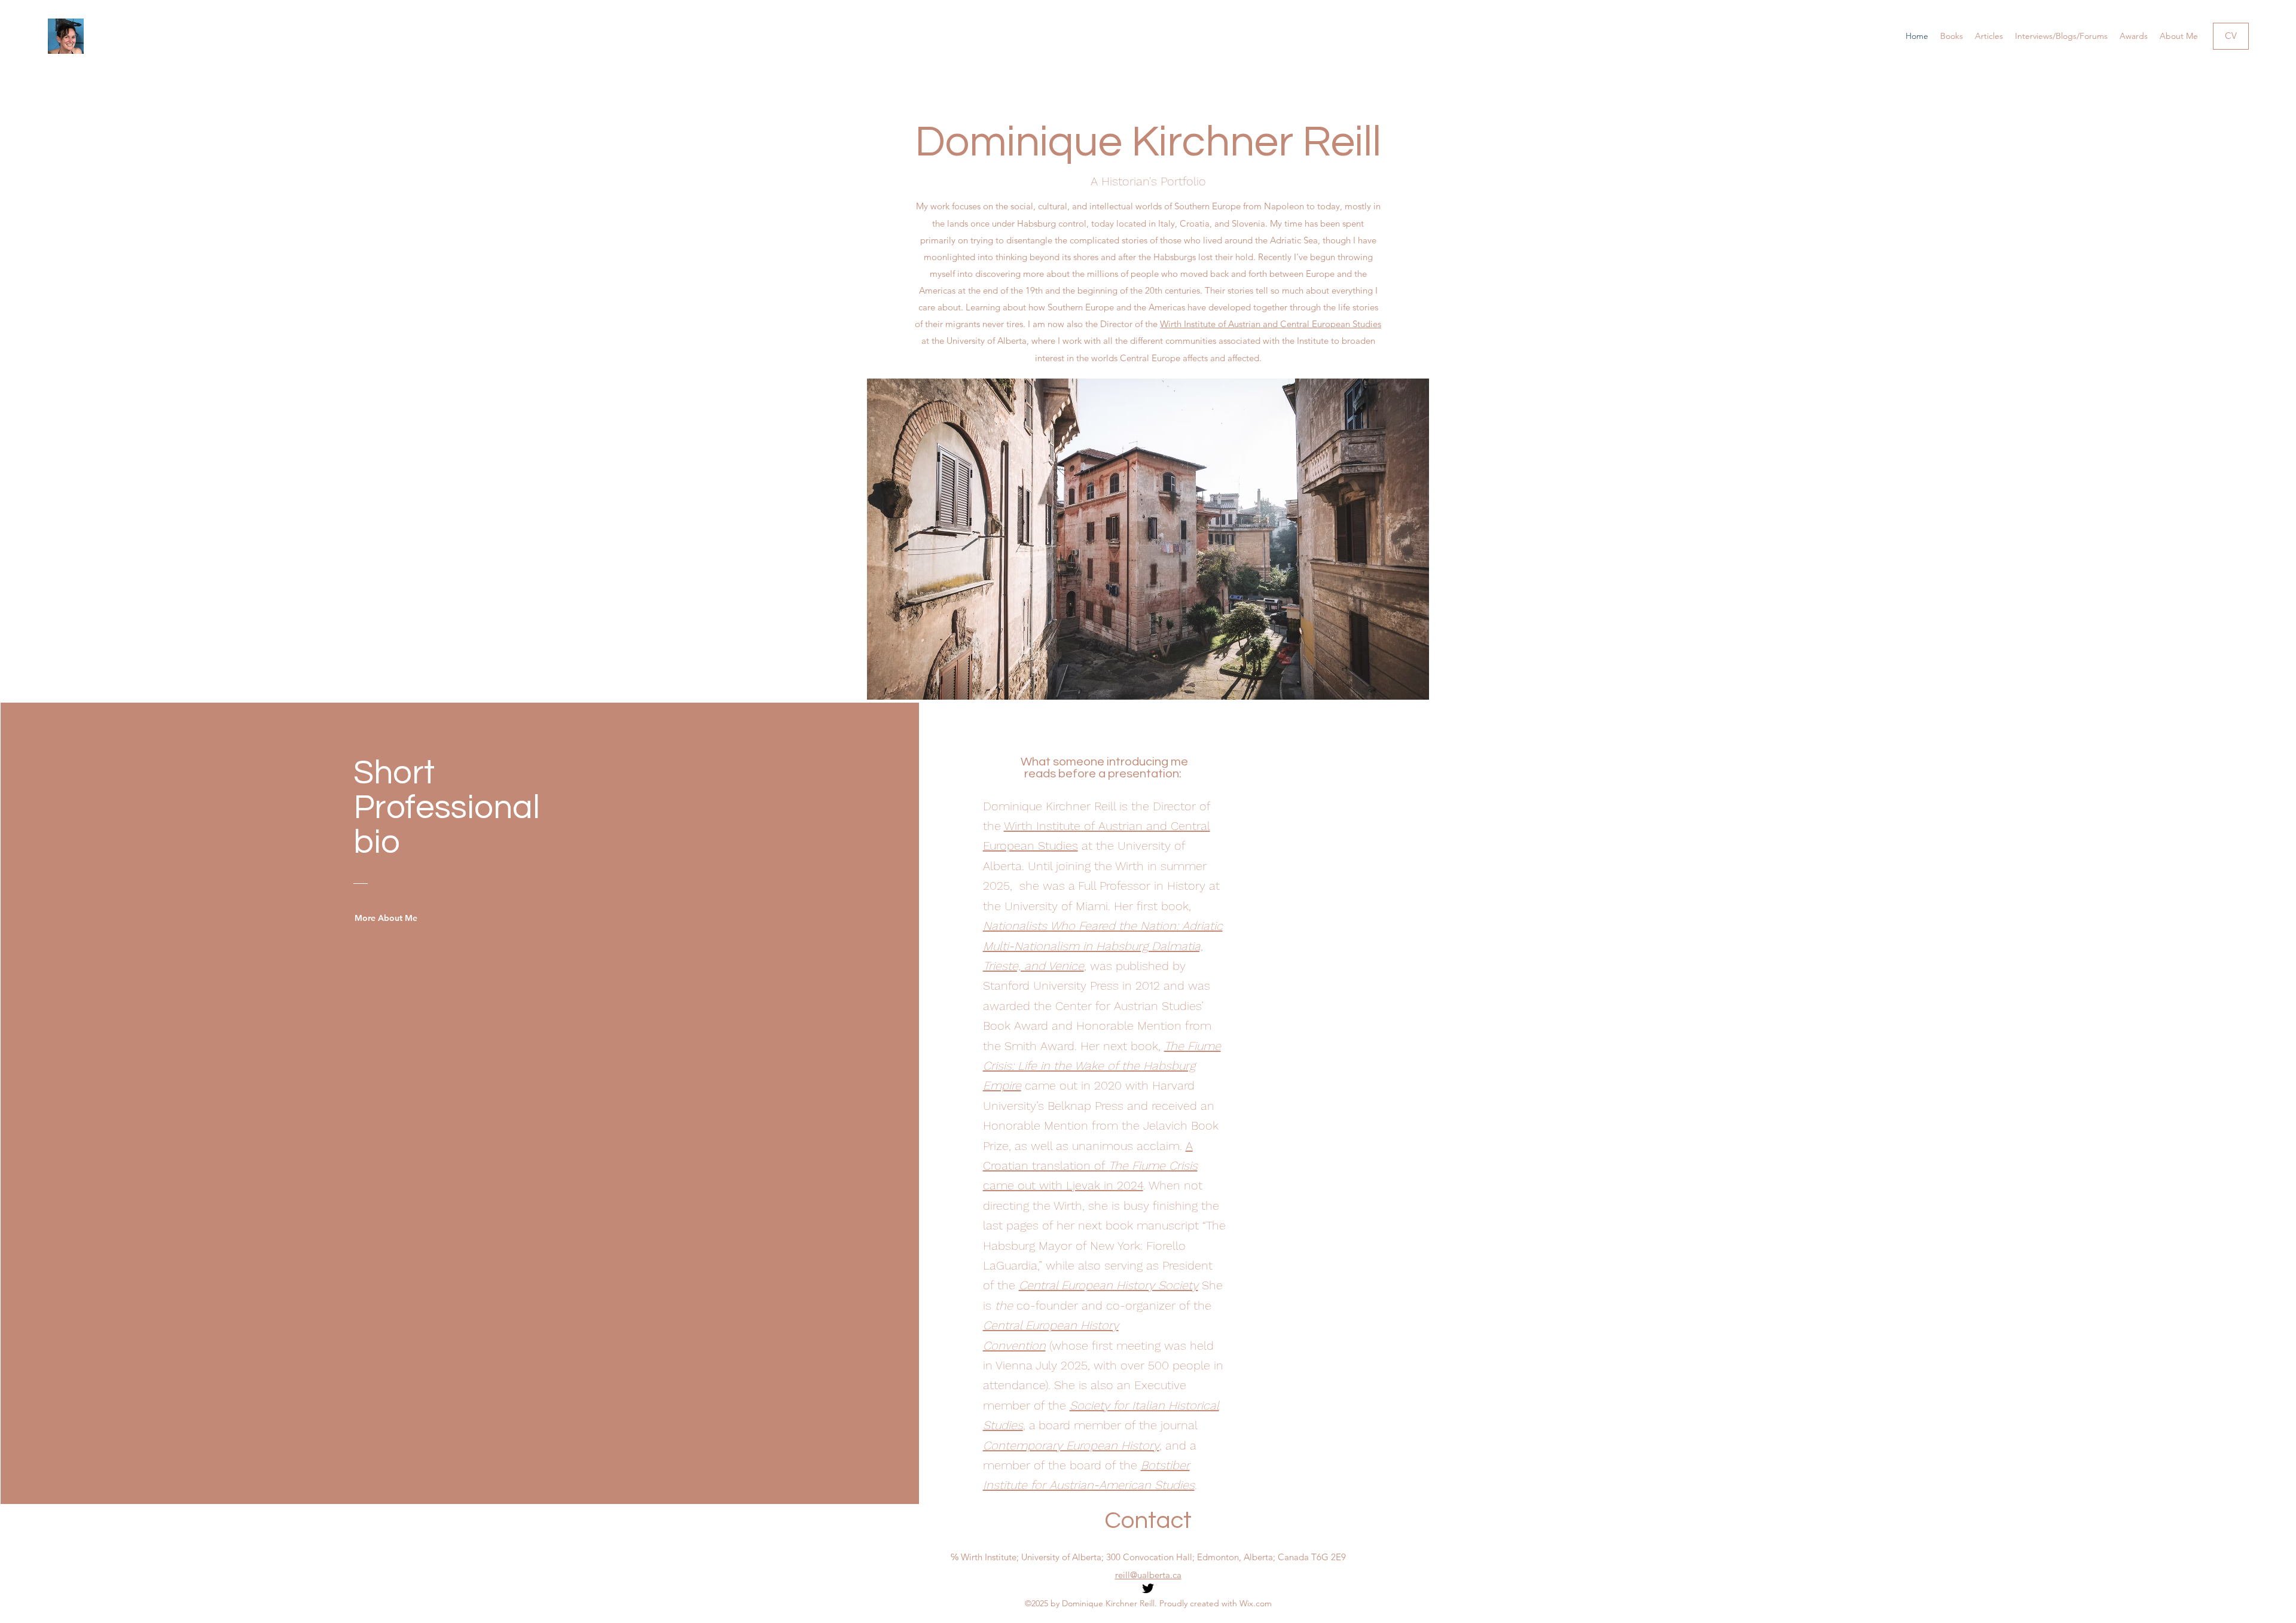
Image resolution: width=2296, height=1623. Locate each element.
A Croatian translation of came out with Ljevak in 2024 (1090, 1166)
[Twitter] (1148, 1588)
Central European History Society (1109, 1285)
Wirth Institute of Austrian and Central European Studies (1271, 324)
